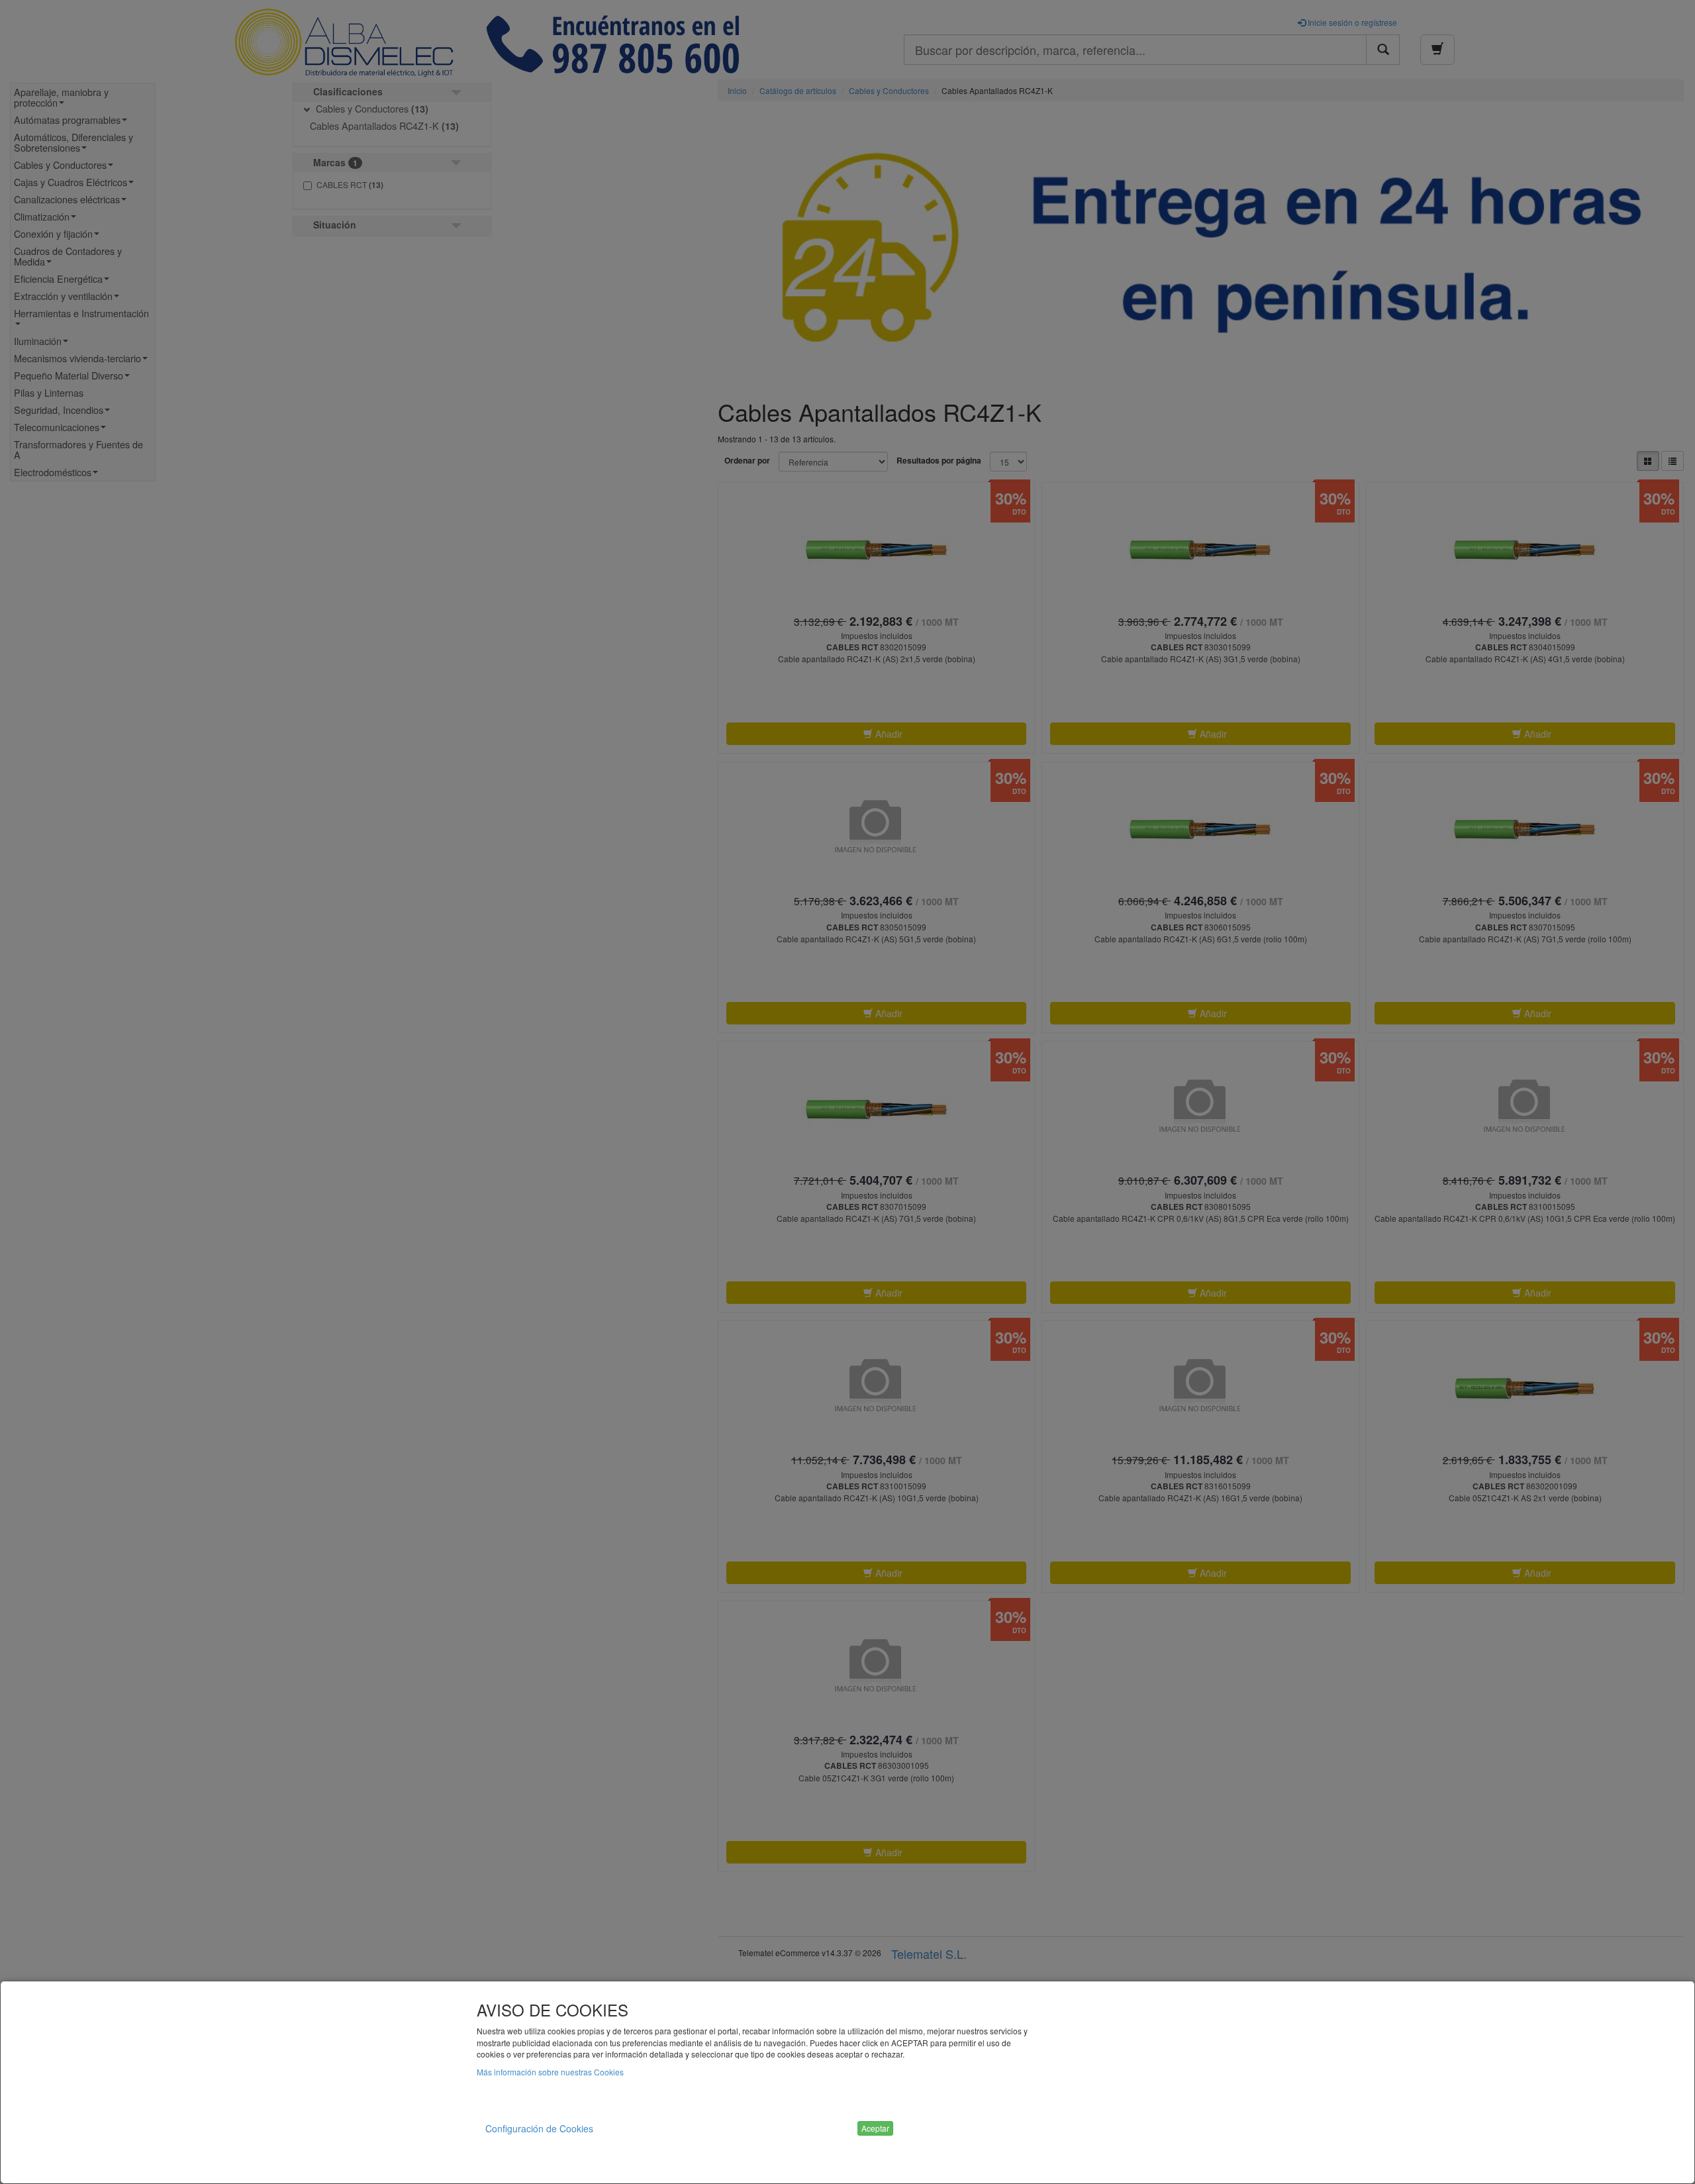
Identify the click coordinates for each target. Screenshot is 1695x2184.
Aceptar (875, 2128)
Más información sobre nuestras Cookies (550, 2072)
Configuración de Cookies (539, 2128)
